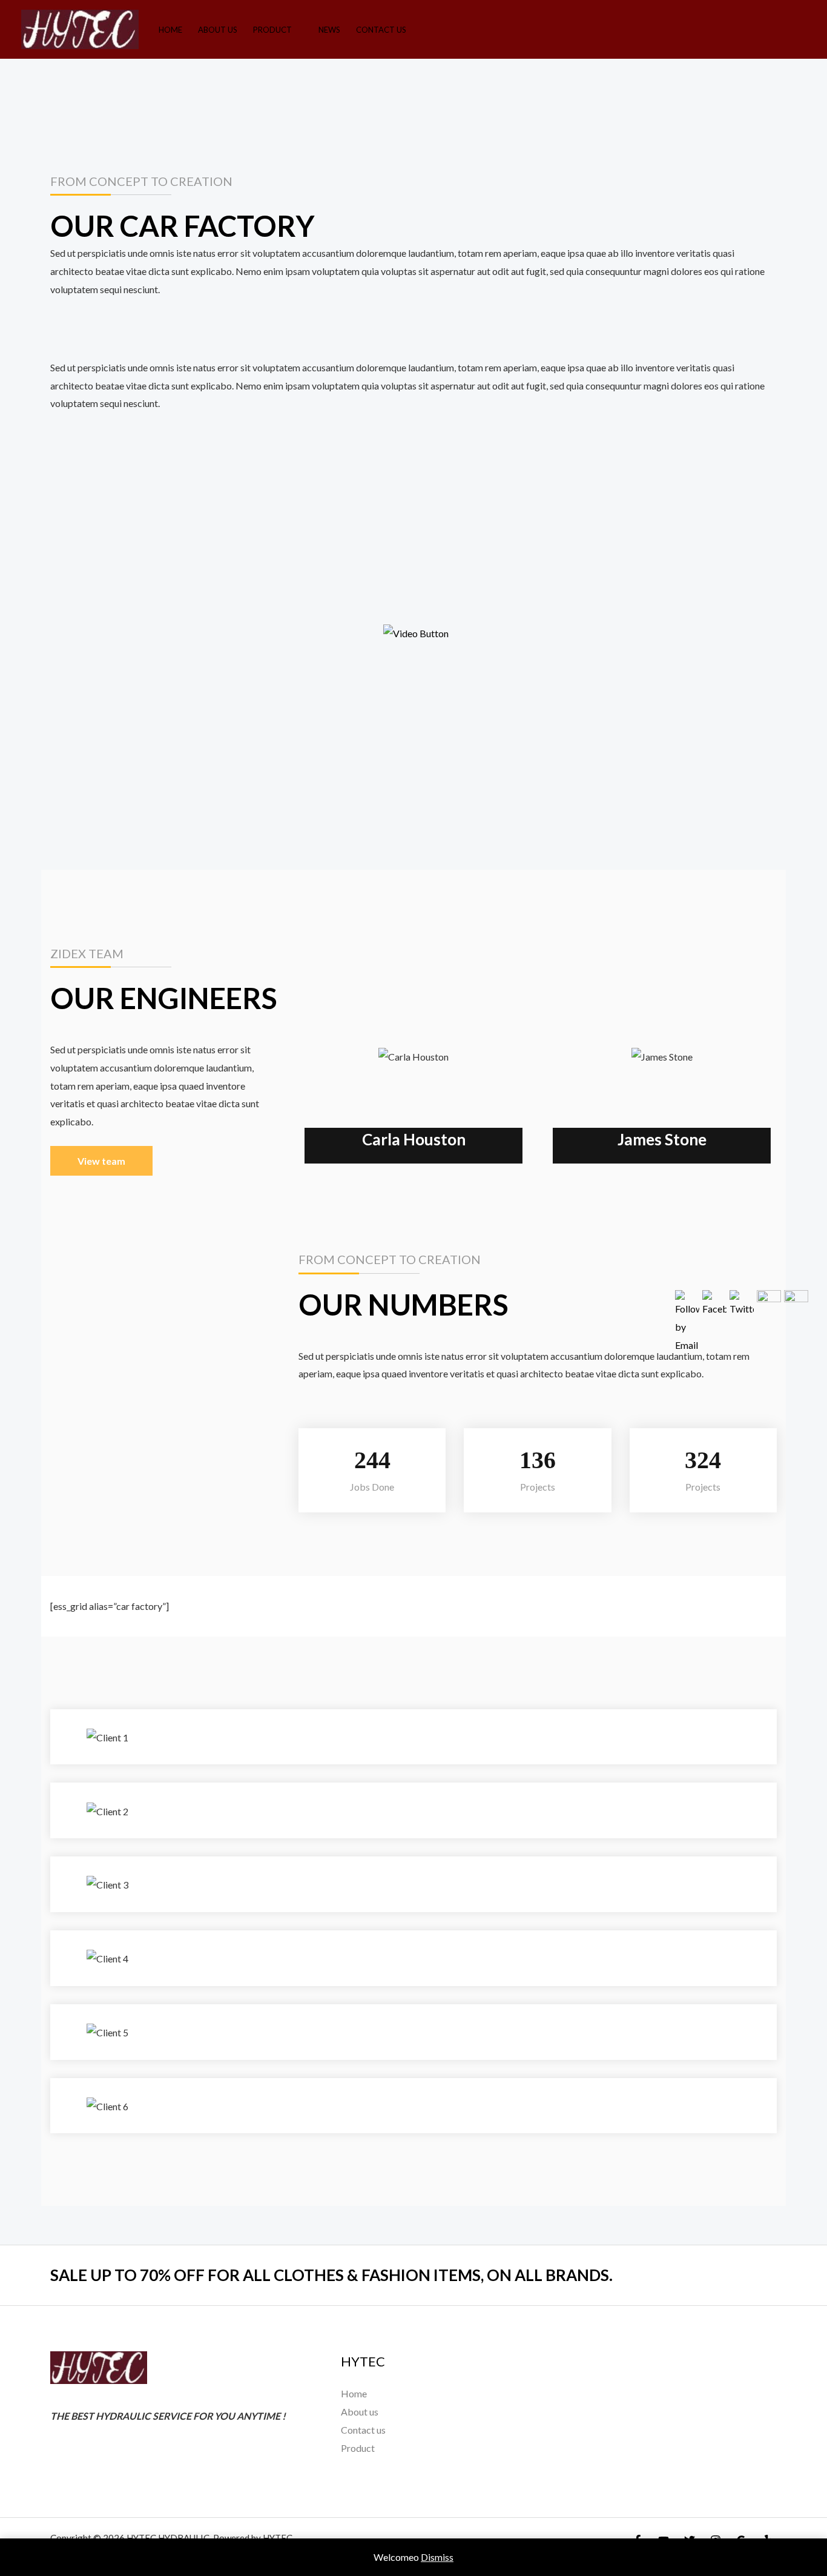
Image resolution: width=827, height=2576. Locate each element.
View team (101, 1161)
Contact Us (381, 30)
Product (272, 30)
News (329, 30)
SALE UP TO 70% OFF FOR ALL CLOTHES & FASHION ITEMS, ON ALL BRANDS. (331, 2275)
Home (170, 30)
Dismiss (437, 2557)
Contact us (363, 2430)
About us (218, 30)
